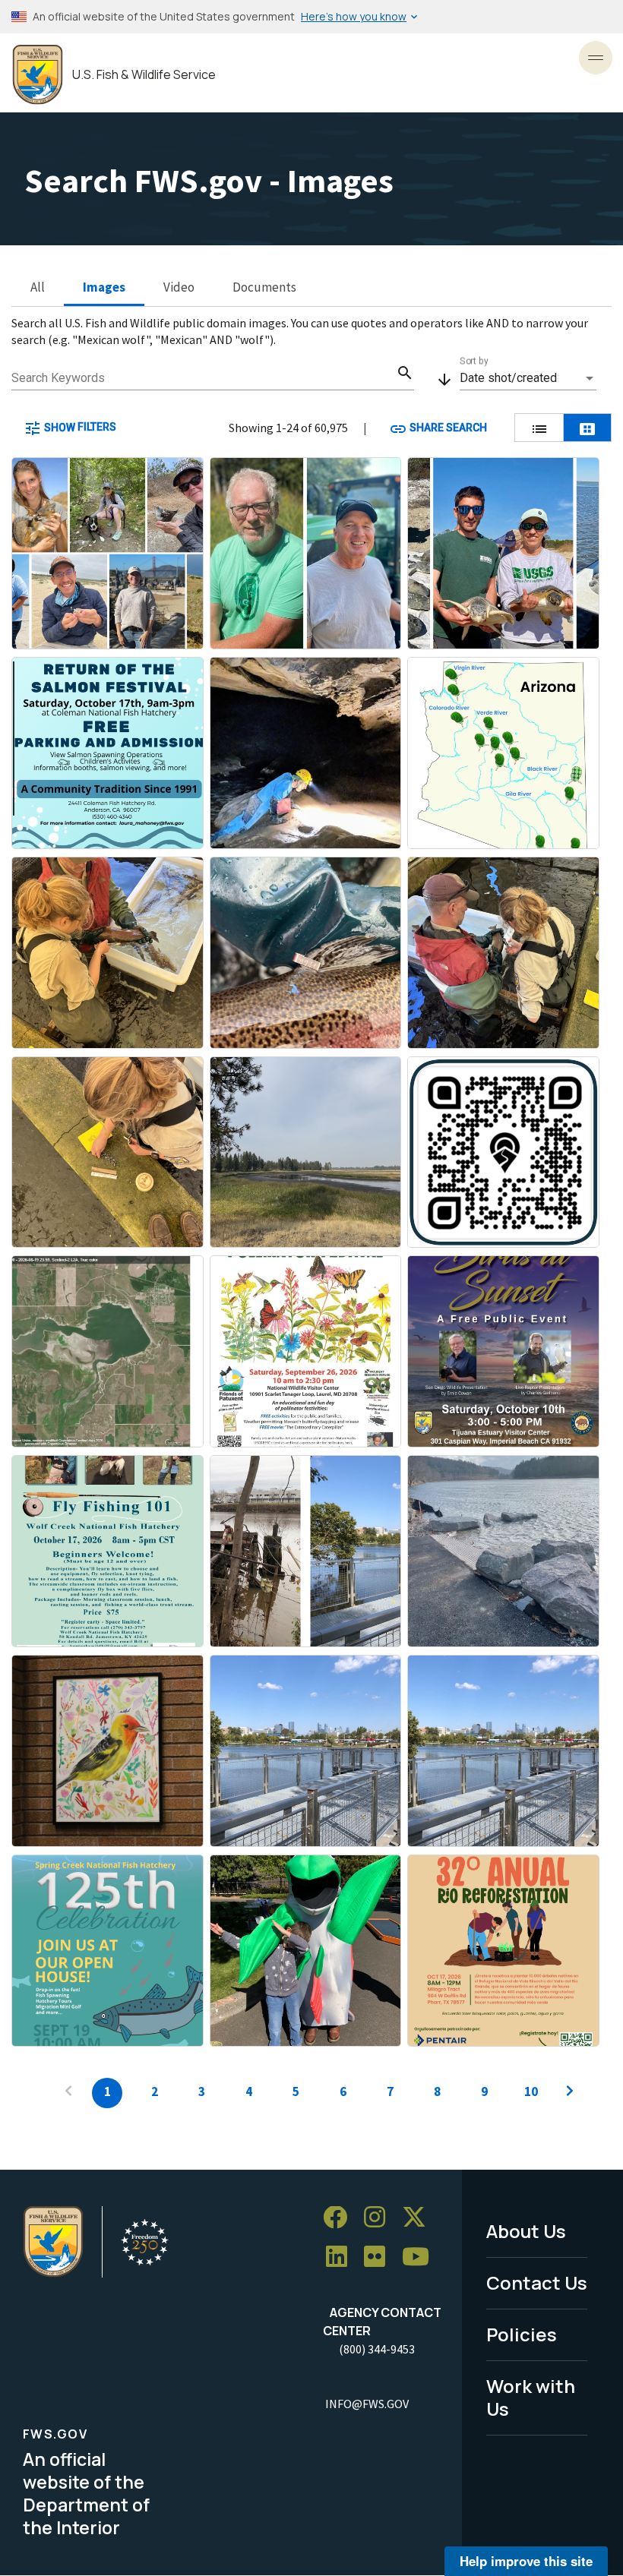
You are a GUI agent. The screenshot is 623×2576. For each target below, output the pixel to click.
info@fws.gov (367, 2404)
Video (179, 287)
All (38, 287)
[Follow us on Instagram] (380, 2218)
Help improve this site (526, 2561)
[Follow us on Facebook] (340, 2218)
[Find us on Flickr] (380, 2257)
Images (104, 287)
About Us (526, 2231)
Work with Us (531, 2398)
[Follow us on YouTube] (421, 2257)
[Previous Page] (68, 2093)
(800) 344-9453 (377, 2349)
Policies (522, 2334)
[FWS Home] (38, 75)
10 (531, 2091)
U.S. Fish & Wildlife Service (144, 75)
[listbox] (528, 378)
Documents (264, 287)
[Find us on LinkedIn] (342, 2257)
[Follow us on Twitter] (419, 2218)
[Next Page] (570, 2093)
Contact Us (537, 2282)
